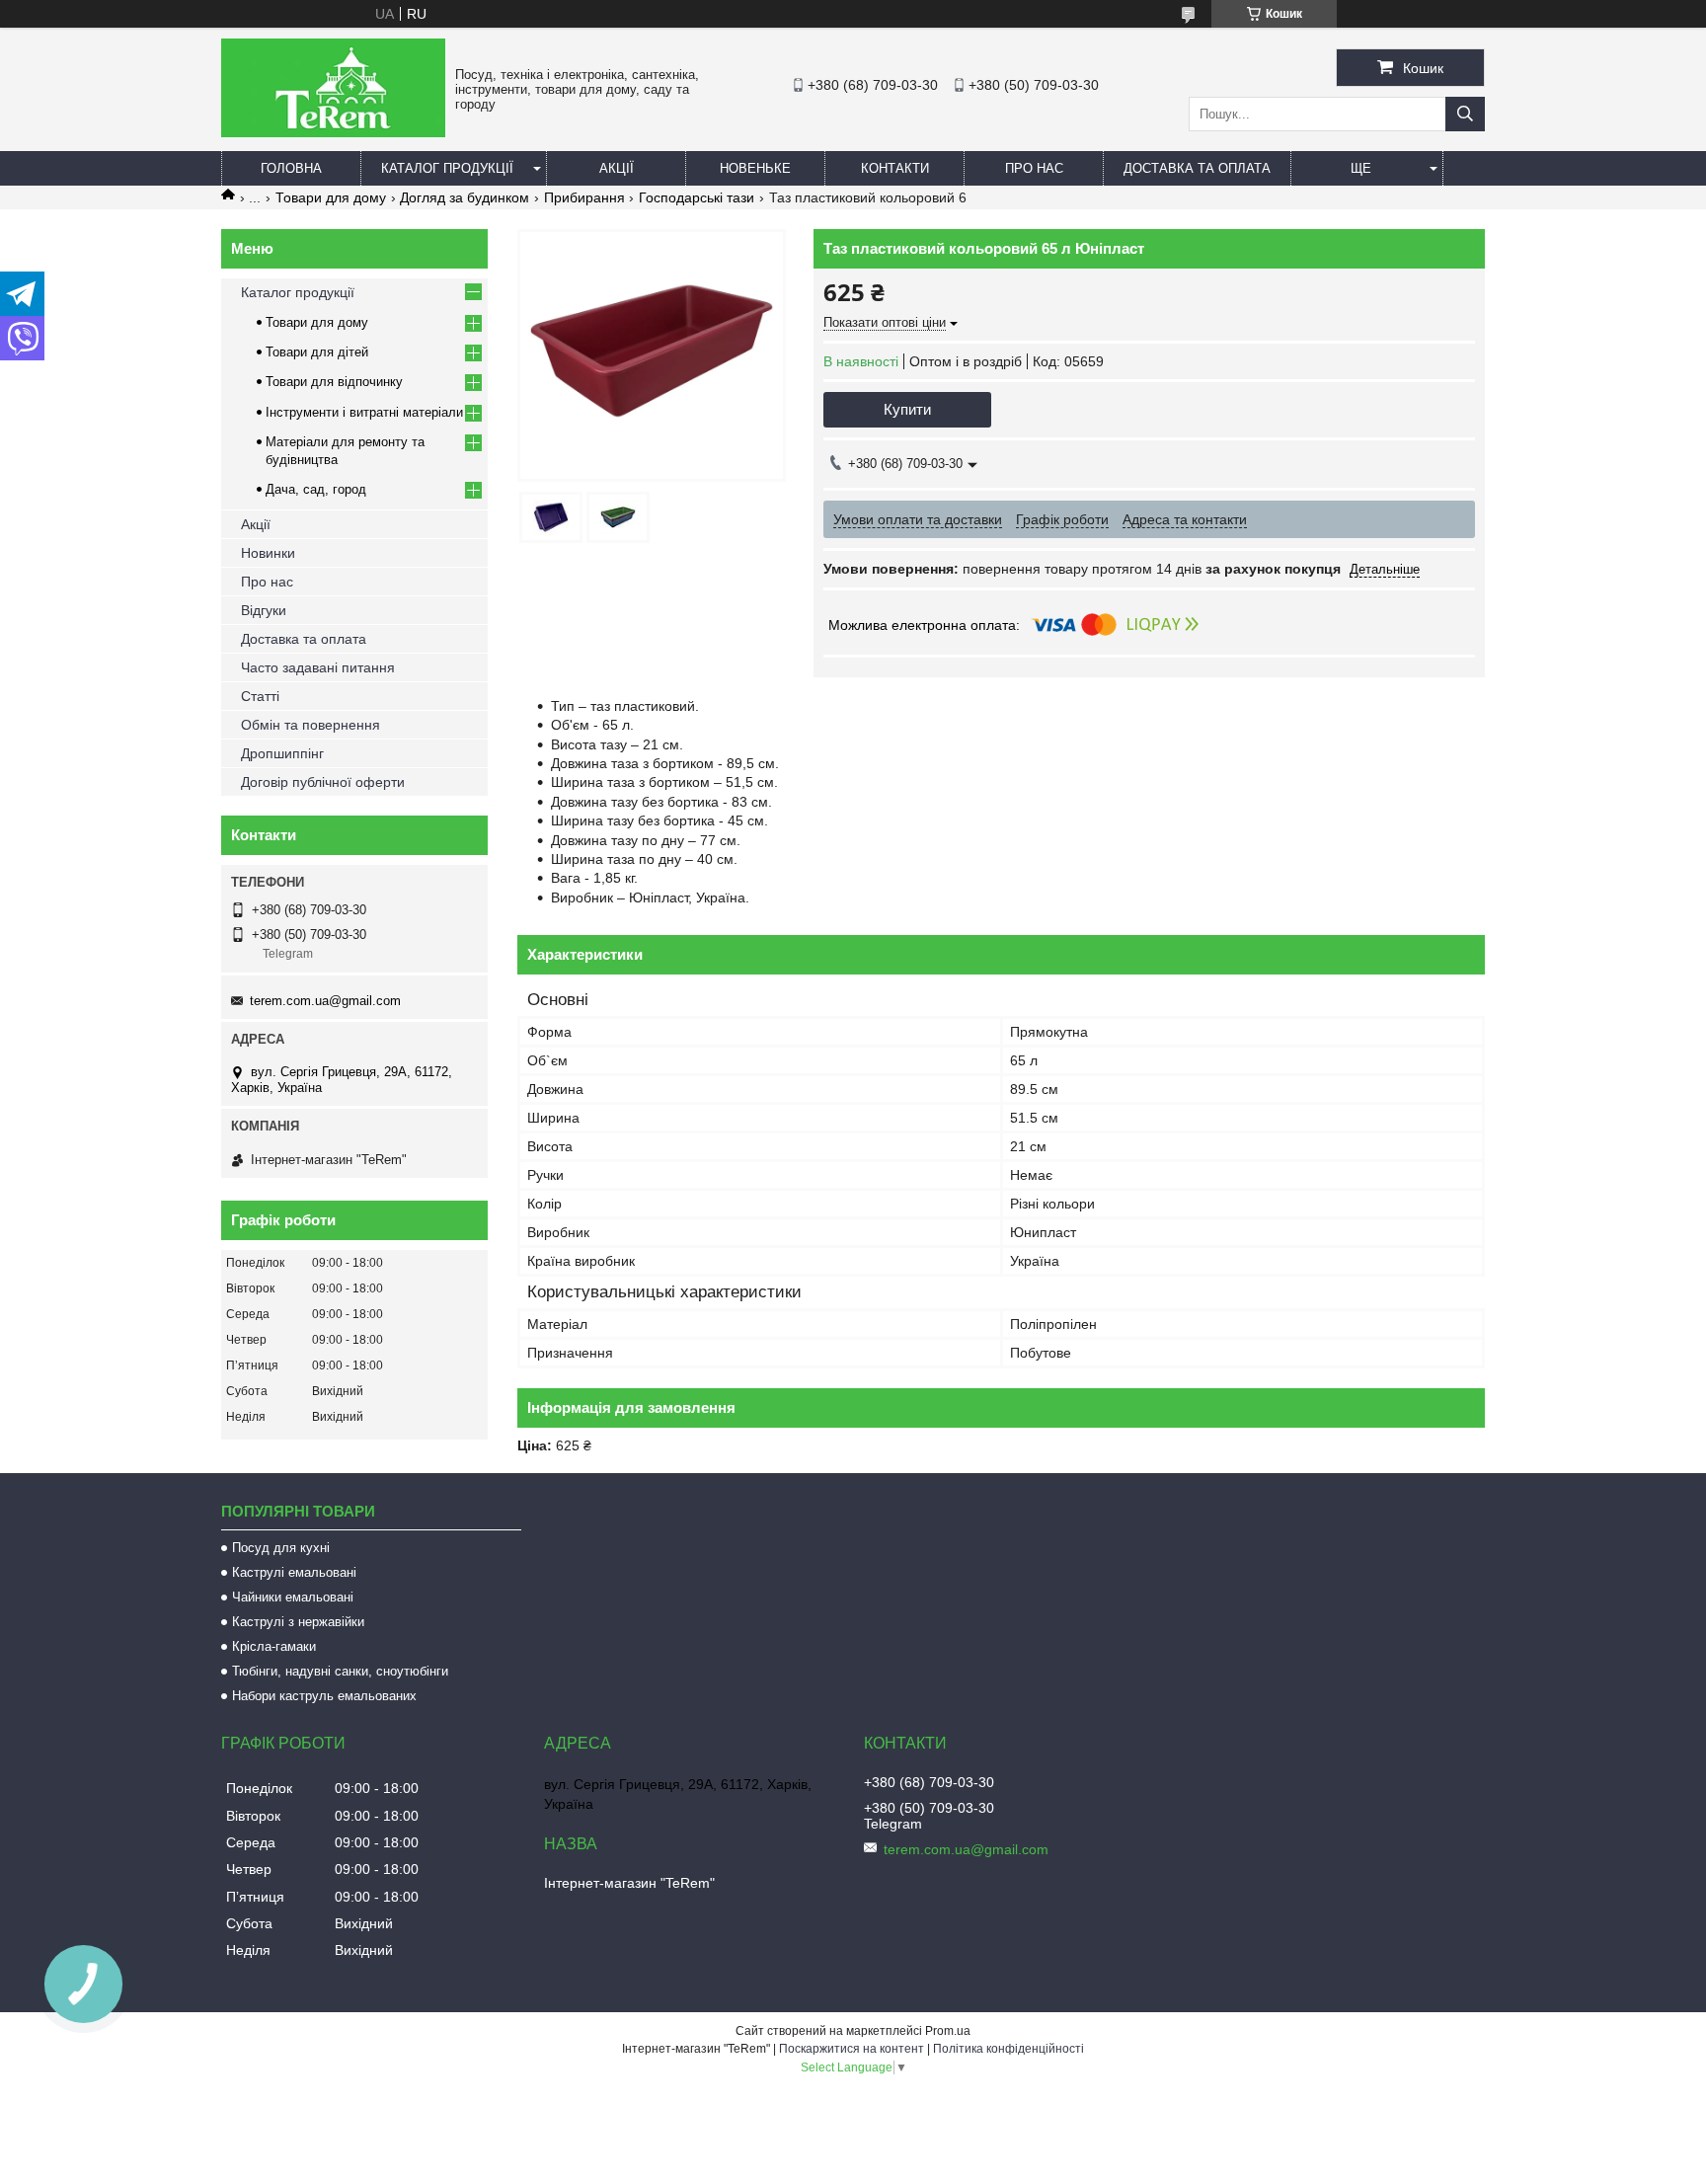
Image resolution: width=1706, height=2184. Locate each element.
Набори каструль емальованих (324, 1696)
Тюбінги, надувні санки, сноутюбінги (340, 1671)
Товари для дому (331, 197)
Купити (907, 409)
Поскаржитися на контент (852, 2049)
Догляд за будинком (465, 197)
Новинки (268, 553)
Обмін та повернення (310, 725)
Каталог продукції (447, 168)
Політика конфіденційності (1008, 2049)
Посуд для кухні (281, 1548)
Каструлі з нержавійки (298, 1622)
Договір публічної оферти (323, 782)
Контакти (895, 168)
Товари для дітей (317, 352)
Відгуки (264, 610)
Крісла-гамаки (274, 1646)
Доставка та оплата (1197, 168)
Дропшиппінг (282, 753)
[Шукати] (1465, 114)
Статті (260, 696)
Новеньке (755, 168)
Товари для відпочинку (334, 382)
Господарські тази (697, 197)
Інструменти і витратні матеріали (364, 412)
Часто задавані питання (318, 667)
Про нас (1034, 168)
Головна (291, 168)
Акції (617, 168)
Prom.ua (948, 2031)
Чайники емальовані (293, 1597)
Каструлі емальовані (294, 1572)
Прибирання (584, 197)
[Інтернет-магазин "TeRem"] (333, 132)
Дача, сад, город (316, 489)
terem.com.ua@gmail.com (325, 1001)
